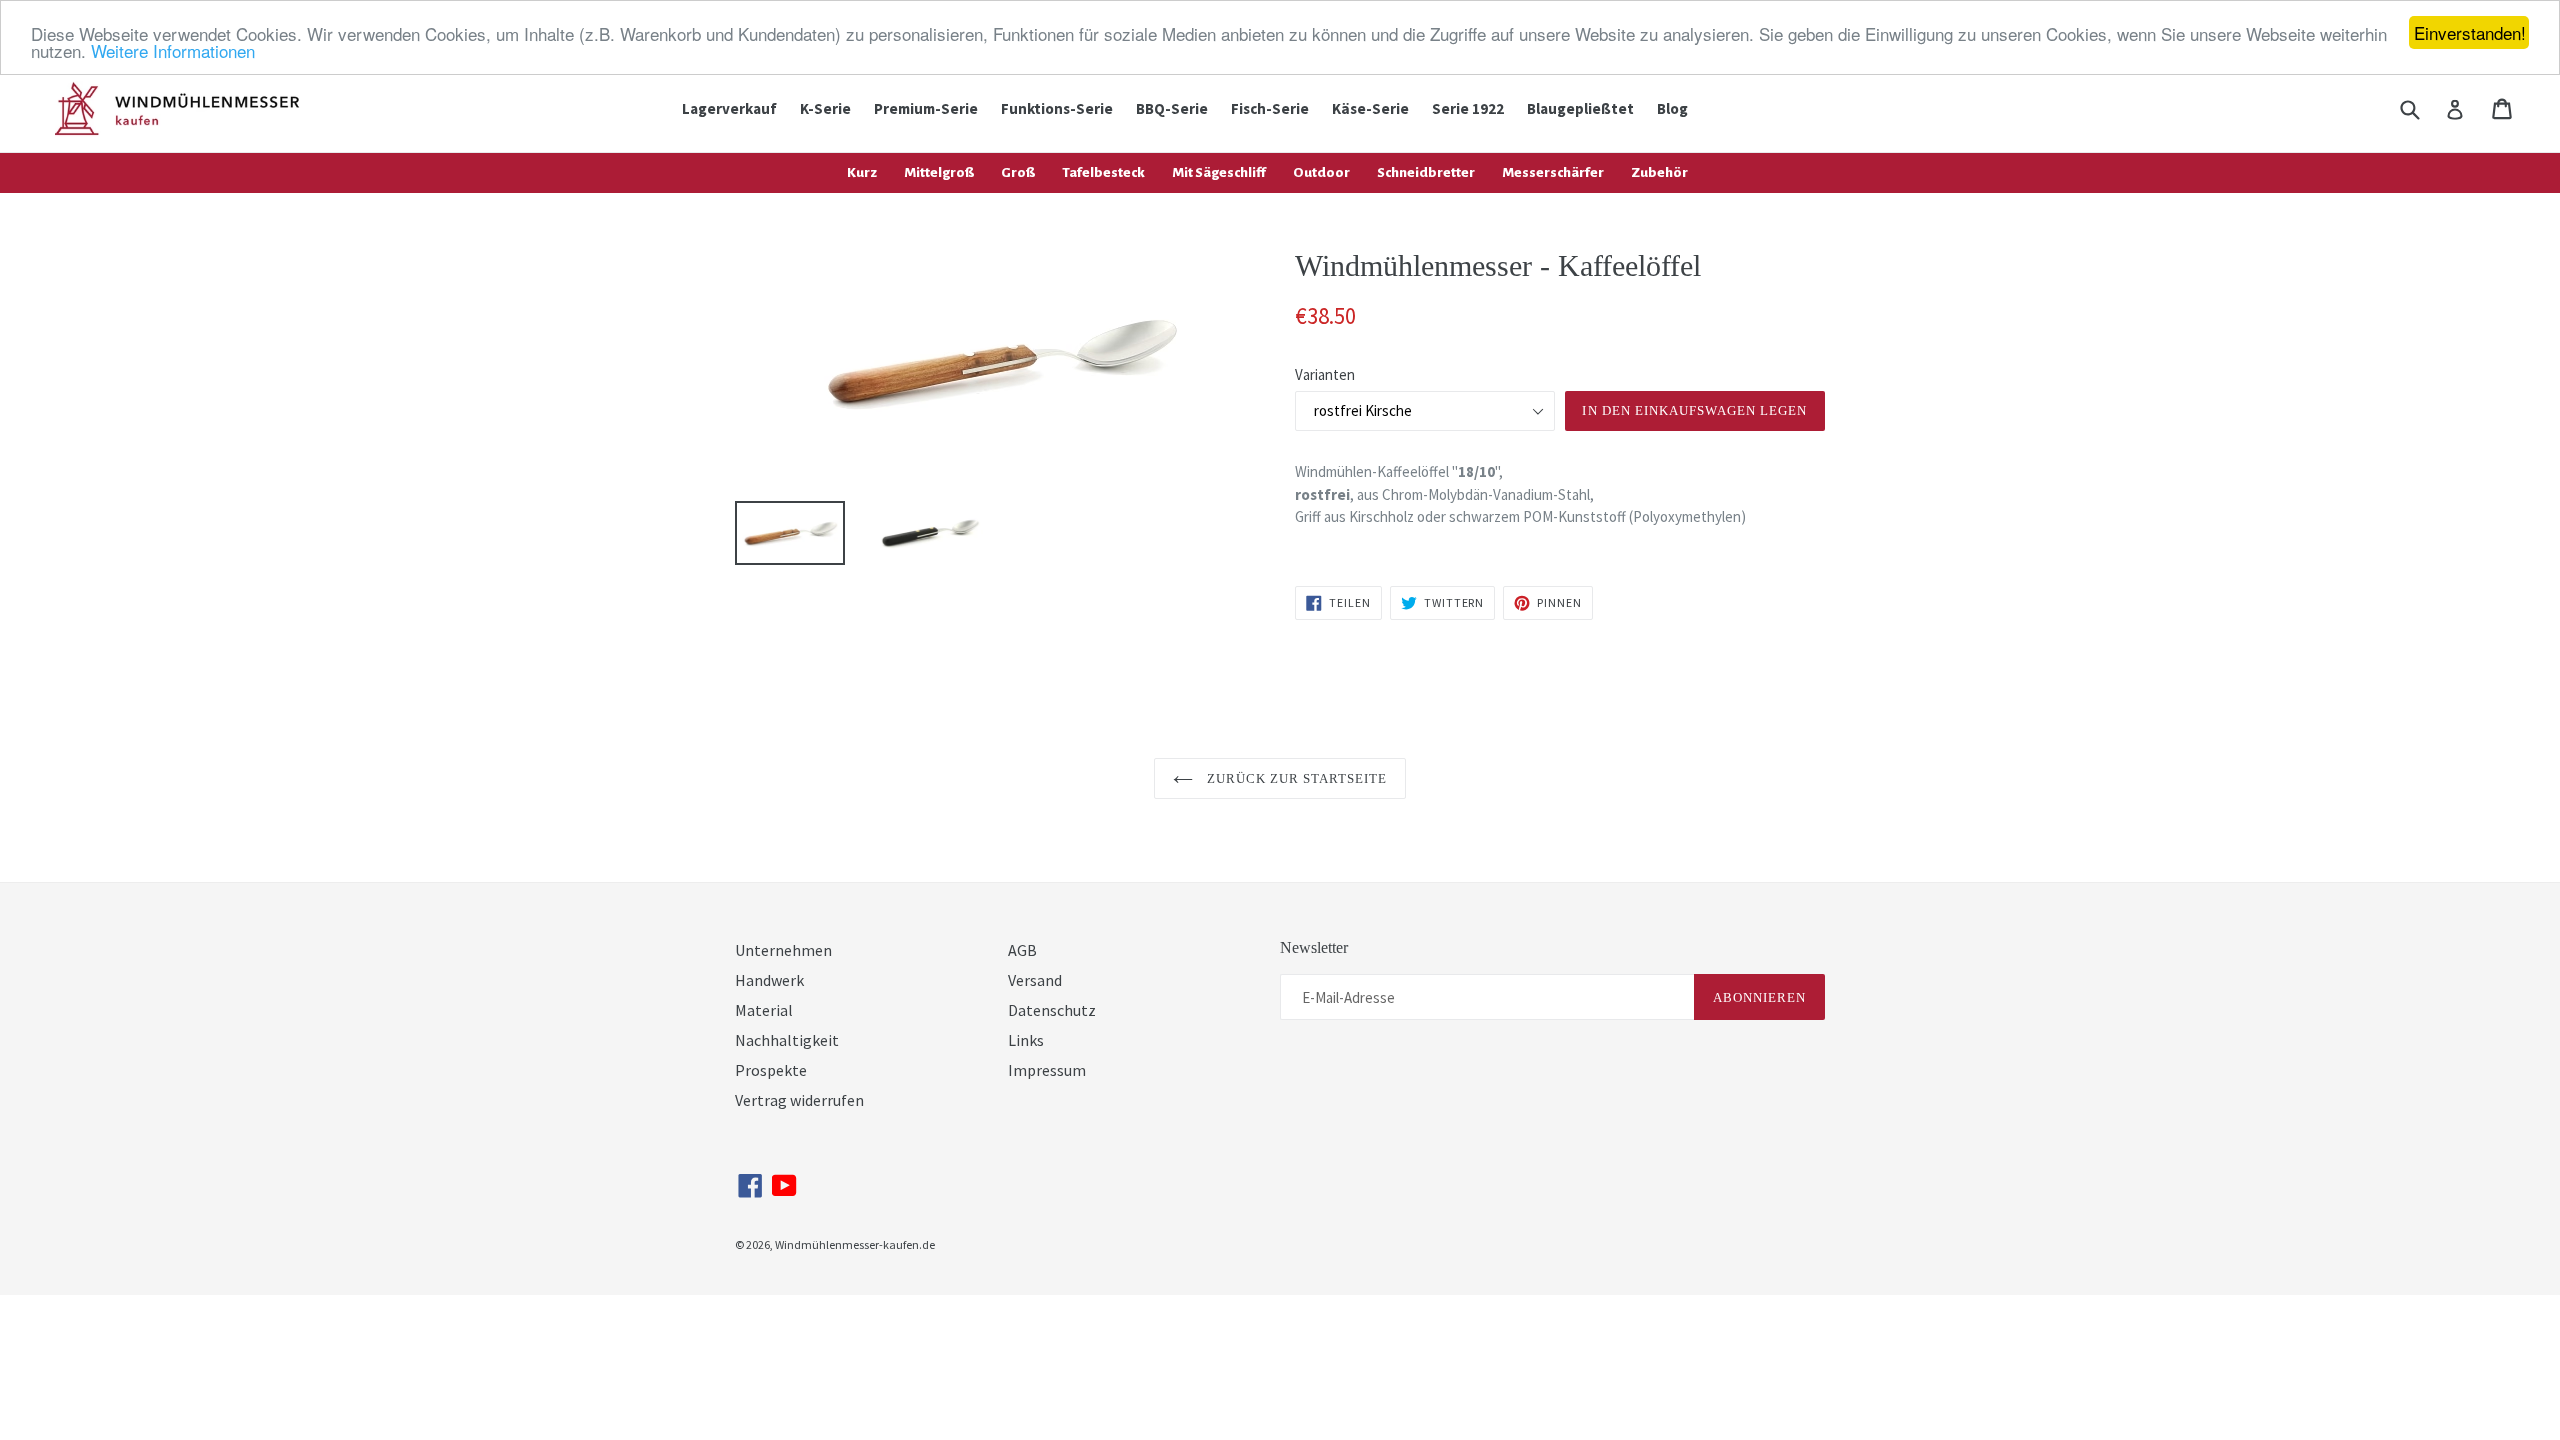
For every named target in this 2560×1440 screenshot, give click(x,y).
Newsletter (1314, 947)
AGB (1022, 950)
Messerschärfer (1553, 172)
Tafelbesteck (1103, 172)
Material (764, 1010)
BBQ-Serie (1172, 108)
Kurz (862, 172)
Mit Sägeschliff (1219, 172)
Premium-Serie (926, 108)
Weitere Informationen (173, 50)
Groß (1018, 172)
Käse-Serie (1370, 108)
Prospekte (771, 1070)
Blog (1672, 108)
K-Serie (825, 108)
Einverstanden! (2470, 32)
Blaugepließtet (1580, 108)
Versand (1035, 980)
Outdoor (1321, 172)
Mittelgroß (939, 172)
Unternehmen (783, 950)
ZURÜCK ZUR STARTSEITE (1295, 778)
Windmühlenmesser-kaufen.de (855, 1244)
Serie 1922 (1468, 108)
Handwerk (769, 980)
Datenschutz (1052, 1010)
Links (1026, 1040)
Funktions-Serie (1057, 108)
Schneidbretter (1426, 172)
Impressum (1047, 1070)
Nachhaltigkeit (787, 1040)
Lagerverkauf (729, 108)
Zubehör (1659, 172)
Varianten (1325, 374)
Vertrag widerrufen (799, 1100)
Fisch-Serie (1270, 108)
